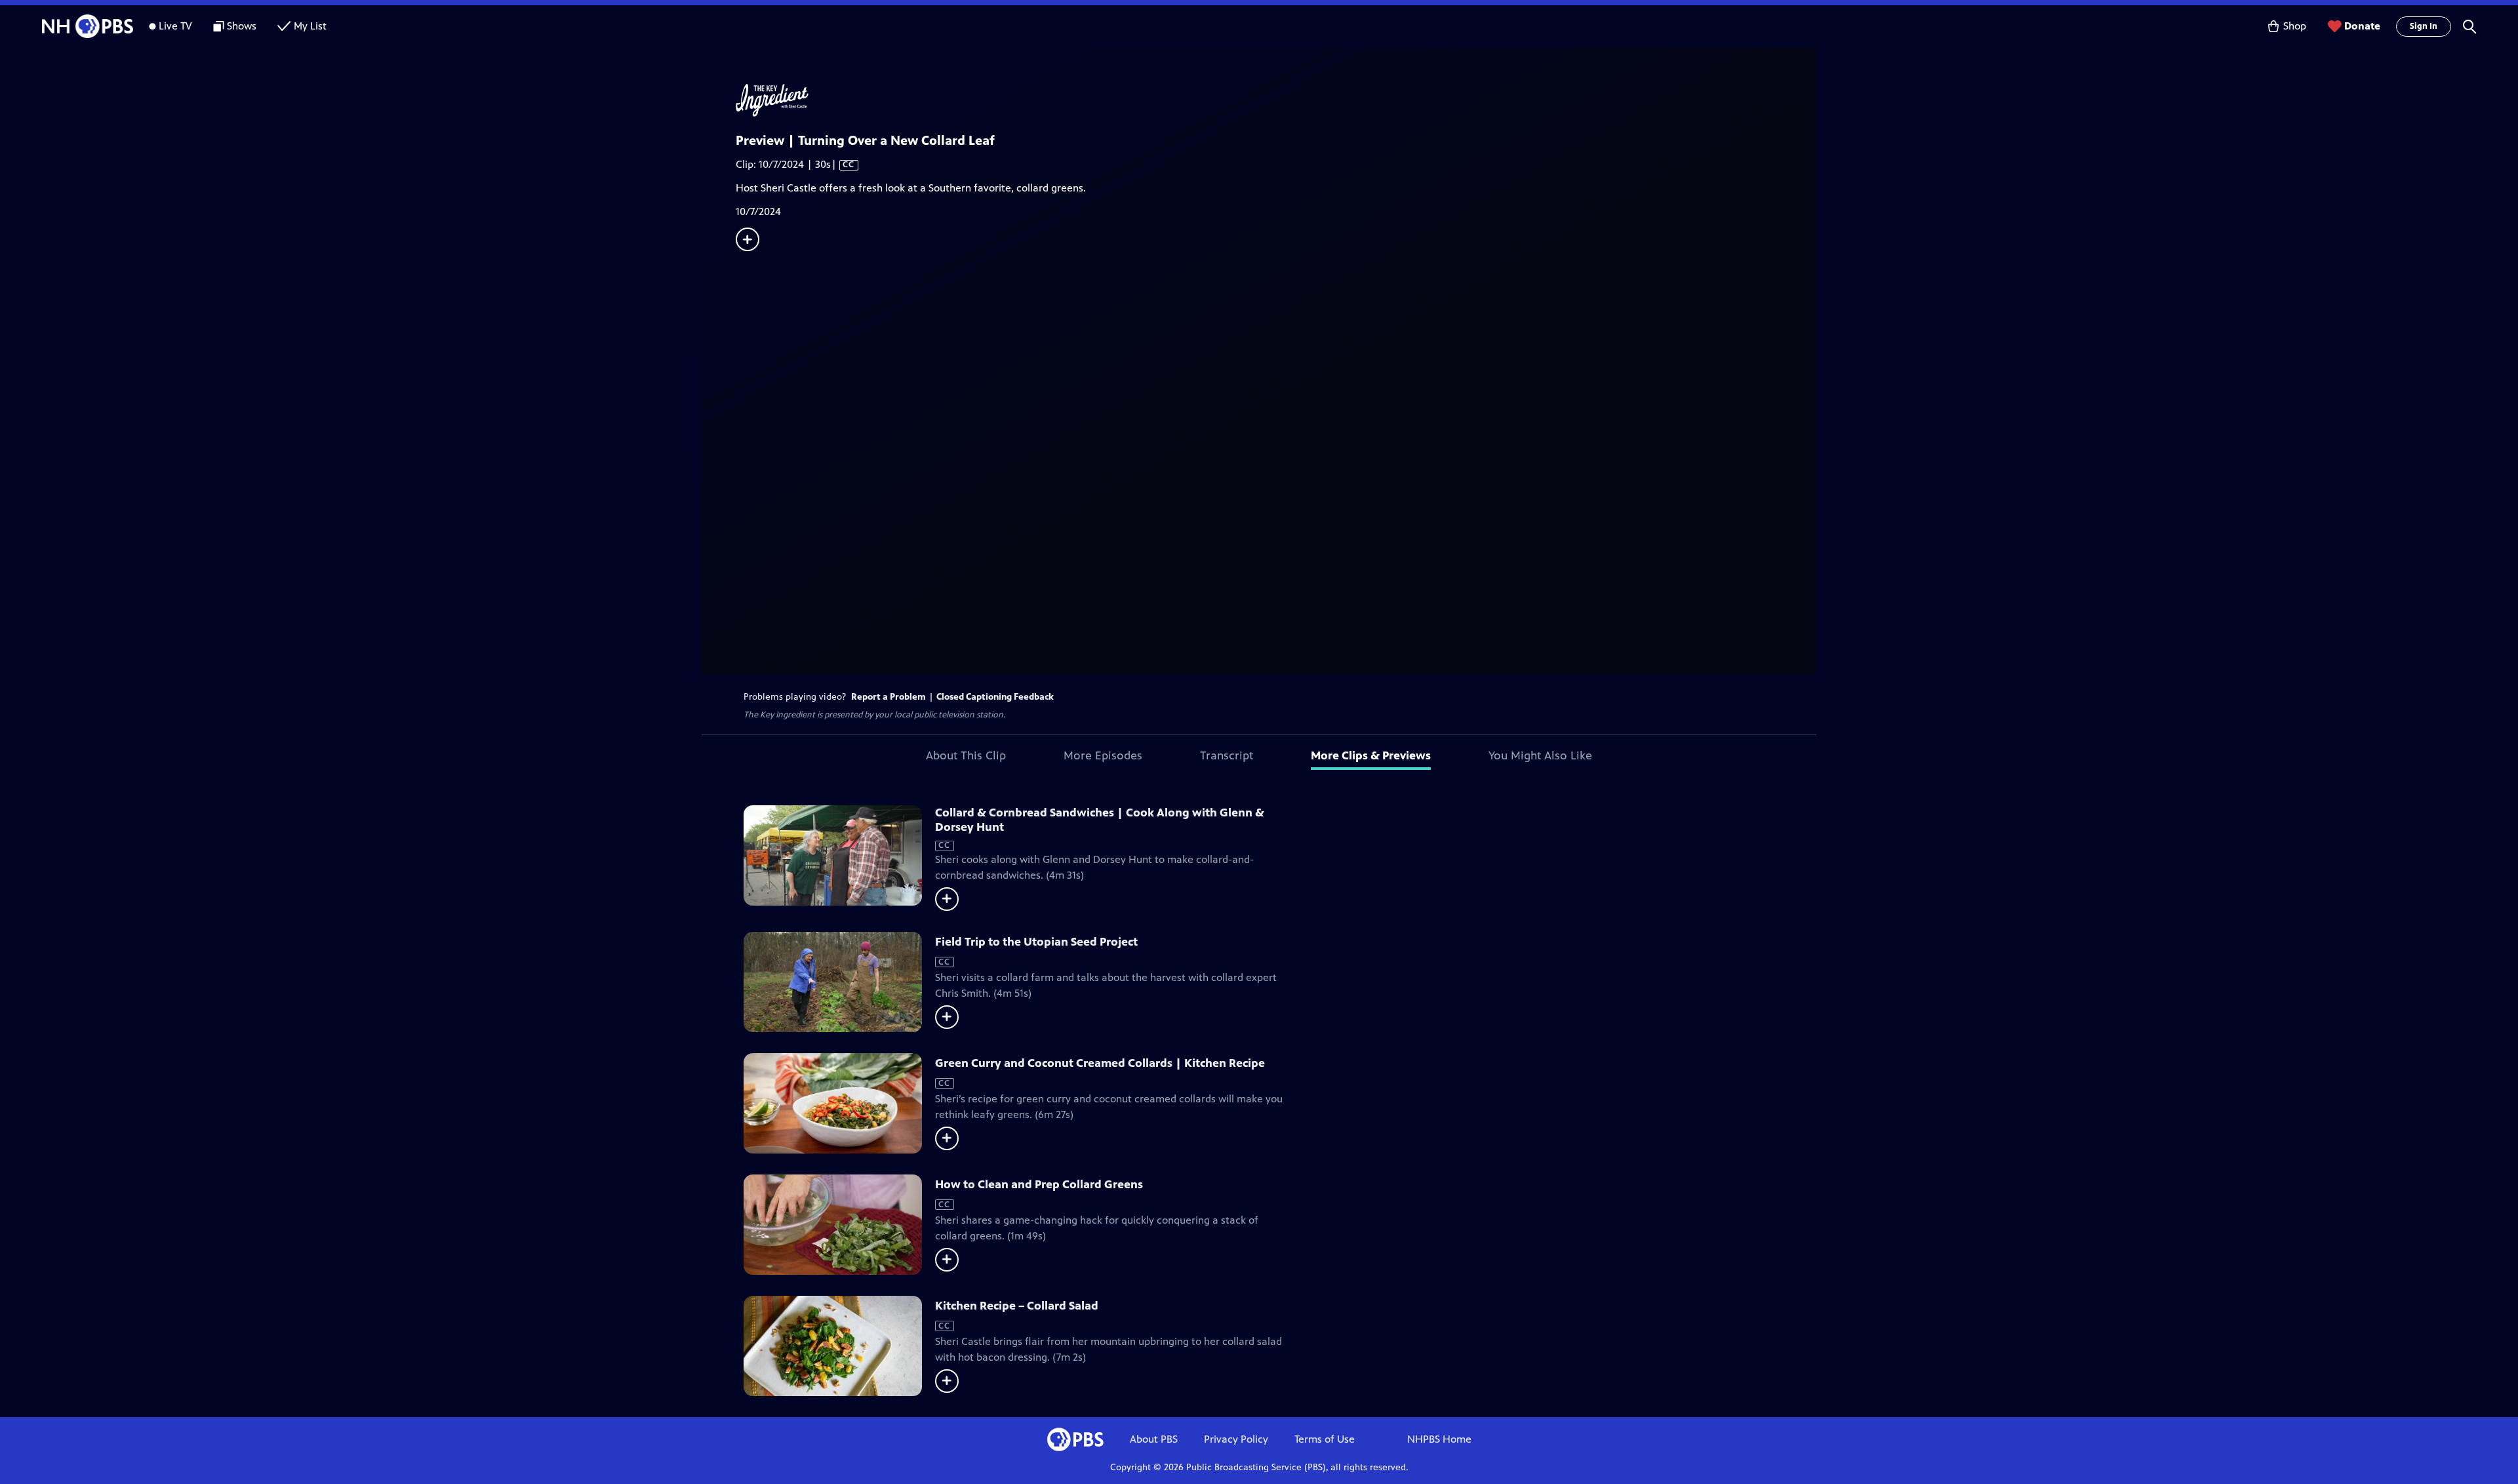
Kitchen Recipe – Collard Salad (1017, 1306)
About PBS (1154, 1439)
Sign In (2424, 26)
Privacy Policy (1236, 1439)
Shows (242, 26)
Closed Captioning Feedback (995, 697)
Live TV (175, 26)
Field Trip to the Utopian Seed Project (1036, 942)
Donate (2362, 26)
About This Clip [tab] (966, 755)
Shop (2295, 26)
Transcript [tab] (1227, 755)
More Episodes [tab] (1103, 755)
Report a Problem (889, 697)
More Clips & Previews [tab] (1371, 755)
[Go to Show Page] (1276, 100)
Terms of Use (1325, 1439)
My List (310, 26)
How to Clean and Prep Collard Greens (1039, 1184)
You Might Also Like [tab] (1540, 755)
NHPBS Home (1439, 1439)
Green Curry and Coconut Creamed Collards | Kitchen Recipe (1100, 1063)
